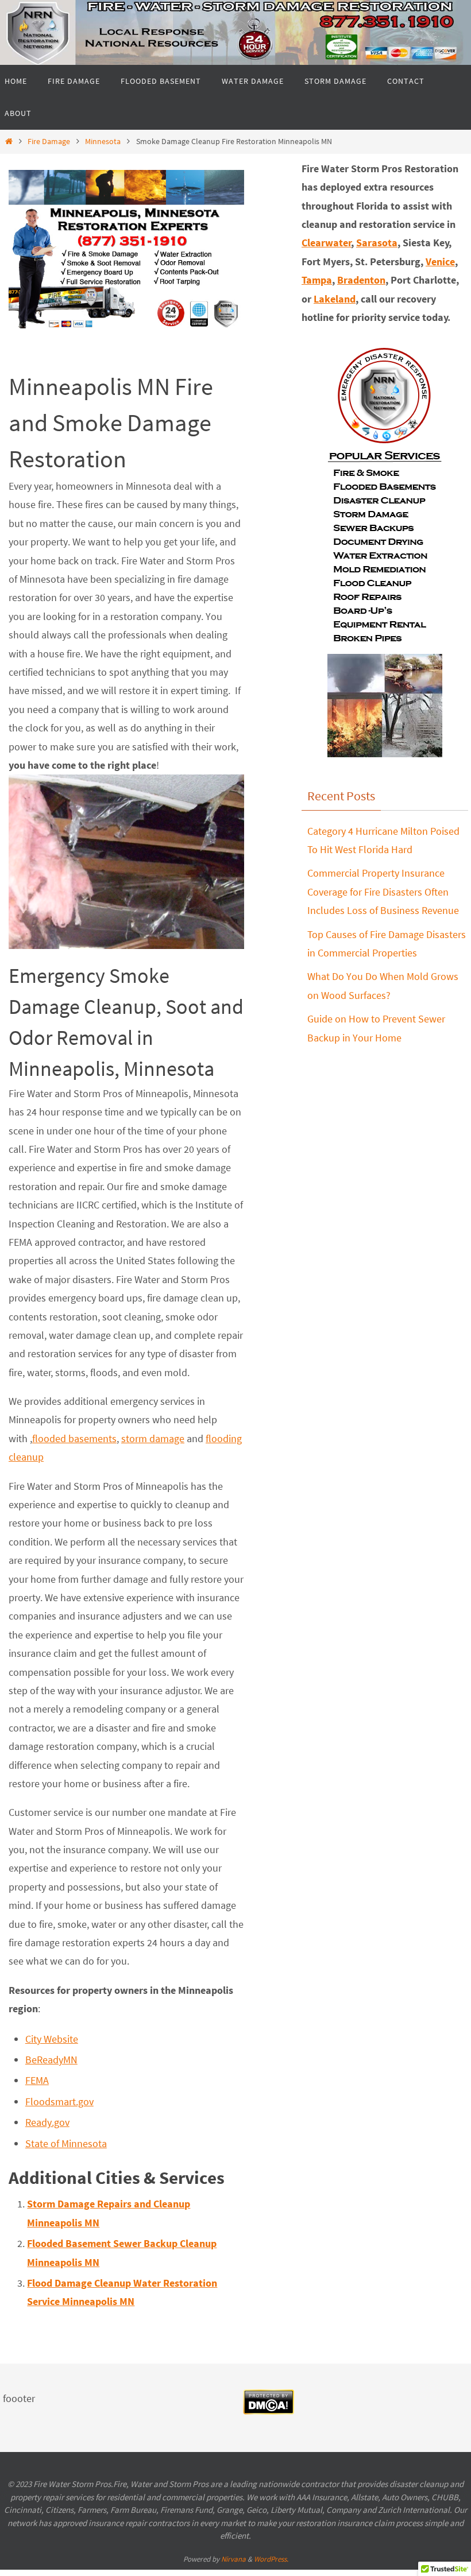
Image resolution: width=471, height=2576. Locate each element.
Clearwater (327, 243)
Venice (440, 262)
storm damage (153, 1438)
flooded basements (74, 1438)
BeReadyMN (51, 2060)
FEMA (37, 2080)
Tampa (317, 280)
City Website (52, 2039)
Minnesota (103, 141)
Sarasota (377, 243)
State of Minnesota (66, 2143)
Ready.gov (47, 2122)
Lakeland (335, 299)
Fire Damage (49, 141)
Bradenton (361, 280)
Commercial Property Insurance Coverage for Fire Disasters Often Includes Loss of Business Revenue (383, 892)
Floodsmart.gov (59, 2102)
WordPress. (271, 2559)
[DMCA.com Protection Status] (269, 2411)
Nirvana (233, 2559)
